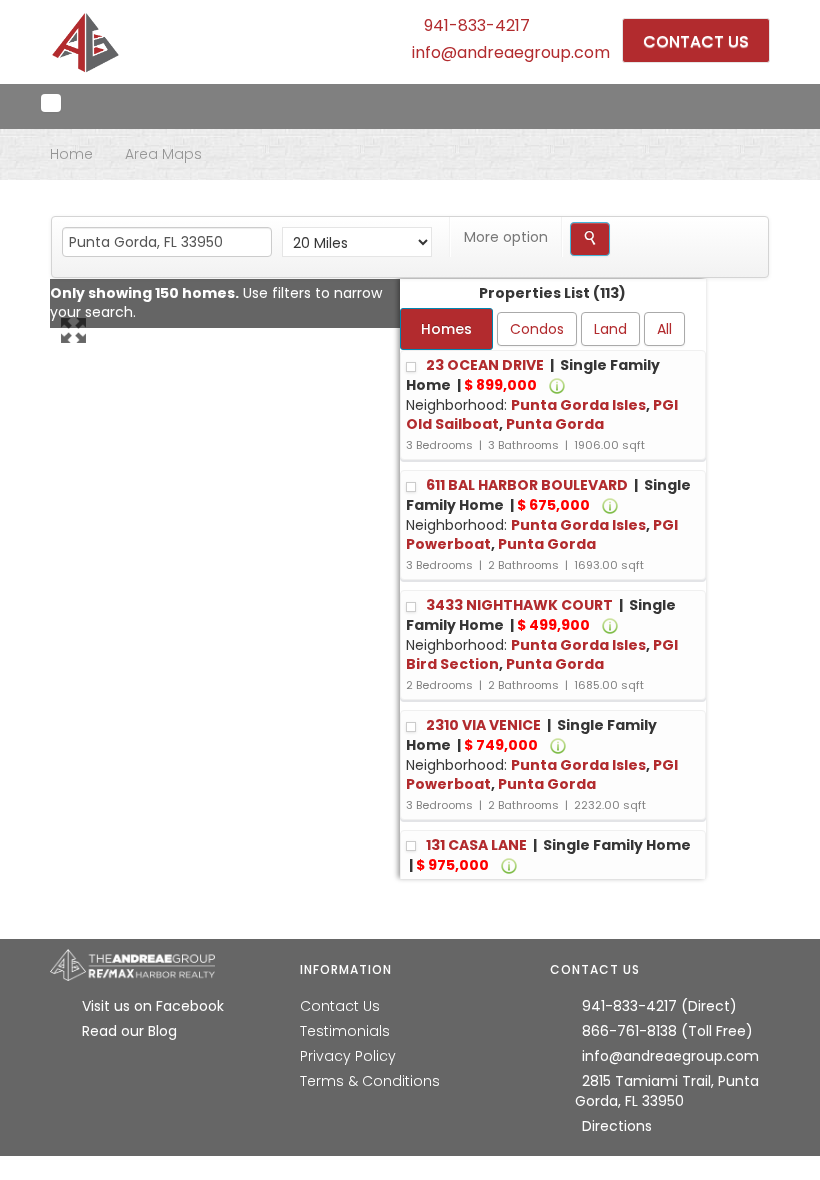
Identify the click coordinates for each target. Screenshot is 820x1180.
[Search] (590, 239)
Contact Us (340, 1006)
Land (610, 329)
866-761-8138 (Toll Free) (667, 1031)
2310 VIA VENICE (485, 725)
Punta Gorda (555, 424)
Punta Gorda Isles (578, 405)
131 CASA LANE (478, 845)
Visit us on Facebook (153, 1006)
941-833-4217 (477, 25)
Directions (617, 1126)
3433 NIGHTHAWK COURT (521, 605)
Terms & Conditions (370, 1081)
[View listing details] (557, 385)
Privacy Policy (348, 1056)
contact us (696, 41)
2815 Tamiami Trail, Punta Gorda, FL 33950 (667, 1091)
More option (506, 237)
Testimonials (345, 1031)
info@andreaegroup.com (511, 52)
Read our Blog (129, 1031)
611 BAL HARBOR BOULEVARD (528, 485)
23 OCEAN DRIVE (486, 365)
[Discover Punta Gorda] (85, 42)
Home (71, 154)
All (664, 329)
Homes (446, 329)
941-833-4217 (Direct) (659, 1006)
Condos (537, 329)
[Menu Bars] (51, 103)
